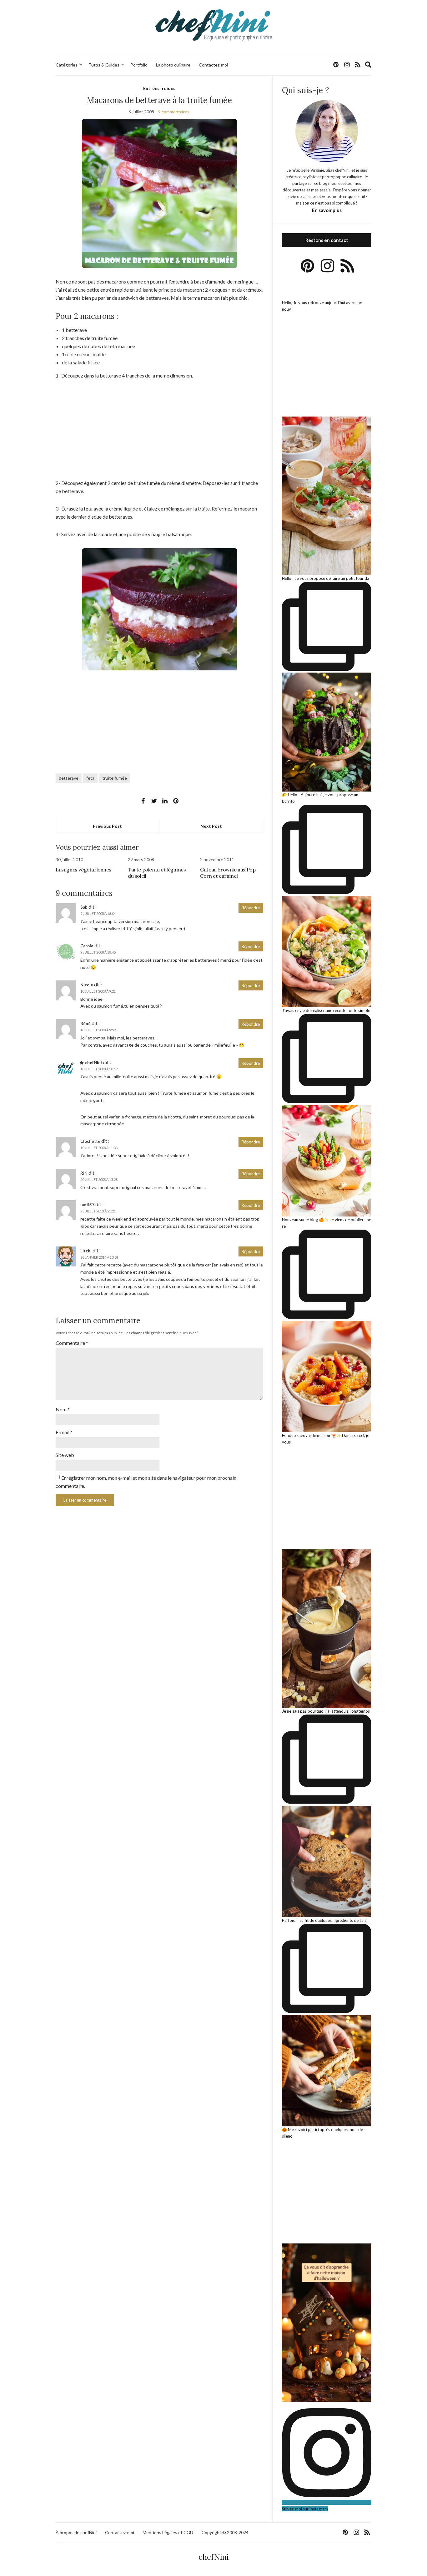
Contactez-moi (213, 65)
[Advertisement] (159, 433)
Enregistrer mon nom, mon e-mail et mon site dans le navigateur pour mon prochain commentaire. (146, 1482)
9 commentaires (174, 112)
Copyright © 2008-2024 (225, 2532)
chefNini (93, 1063)
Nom (63, 1409)
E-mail (64, 1432)
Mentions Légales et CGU (168, 2532)
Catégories (67, 65)
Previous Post (107, 826)
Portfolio (139, 65)
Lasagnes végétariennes (83, 870)
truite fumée (115, 778)
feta (90, 778)
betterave (69, 778)
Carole (87, 946)
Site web (65, 1455)
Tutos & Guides (104, 65)
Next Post (211, 826)
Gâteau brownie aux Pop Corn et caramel (228, 873)
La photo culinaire (173, 65)
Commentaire (72, 1343)
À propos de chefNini (76, 2532)
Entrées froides (159, 88)
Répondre (251, 908)
